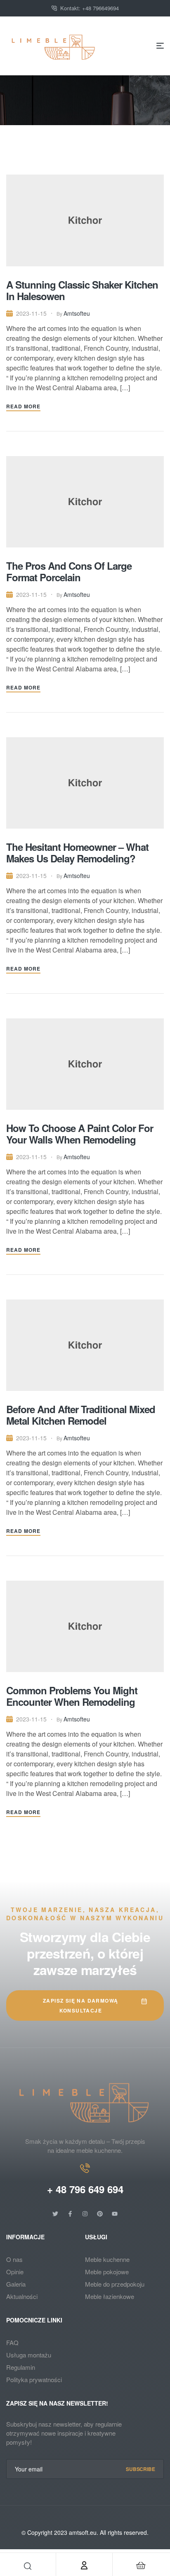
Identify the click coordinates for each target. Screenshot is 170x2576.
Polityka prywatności (34, 2379)
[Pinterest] (100, 2214)
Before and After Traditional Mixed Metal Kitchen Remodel (81, 1415)
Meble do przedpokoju (115, 2284)
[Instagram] (85, 2214)
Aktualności (22, 2296)
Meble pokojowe (107, 2272)
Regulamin (21, 2367)
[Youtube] (115, 2214)
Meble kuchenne (107, 2259)
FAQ (12, 2342)
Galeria (16, 2284)
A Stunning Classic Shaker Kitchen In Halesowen (82, 290)
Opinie (15, 2272)
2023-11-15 (31, 313)
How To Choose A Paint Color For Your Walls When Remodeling (80, 1134)
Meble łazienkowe (110, 2296)
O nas (14, 2259)
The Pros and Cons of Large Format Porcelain (69, 571)
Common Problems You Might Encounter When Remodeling (72, 1696)
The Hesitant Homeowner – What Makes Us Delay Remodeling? (77, 852)
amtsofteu (77, 313)
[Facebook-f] (70, 2214)
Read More (23, 406)
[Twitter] (55, 2214)
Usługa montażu (29, 2355)
